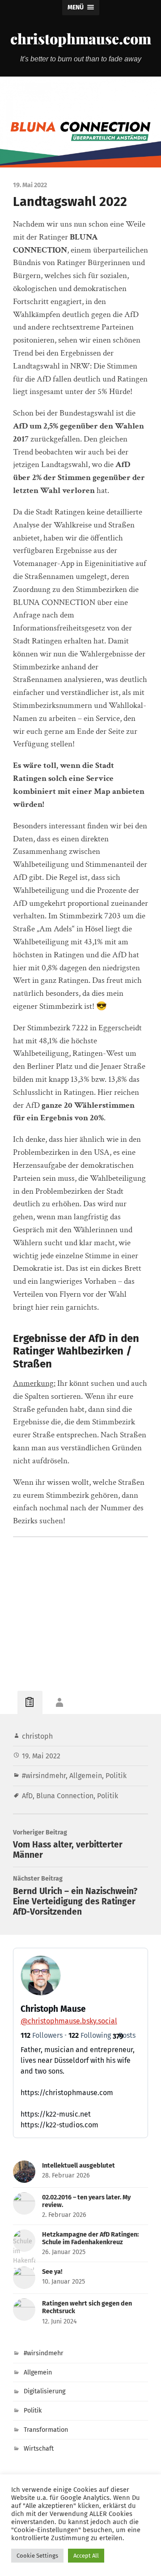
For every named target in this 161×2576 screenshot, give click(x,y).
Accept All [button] (86, 2556)
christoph (37, 1736)
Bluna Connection (65, 1796)
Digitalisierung (44, 2391)
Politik (116, 1776)
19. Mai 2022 (41, 1756)
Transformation (46, 2430)
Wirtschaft (39, 2449)
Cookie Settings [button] (37, 2556)
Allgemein (86, 1776)
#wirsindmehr (44, 1776)
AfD (27, 1796)
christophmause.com (81, 38)
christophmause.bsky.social (69, 2021)
